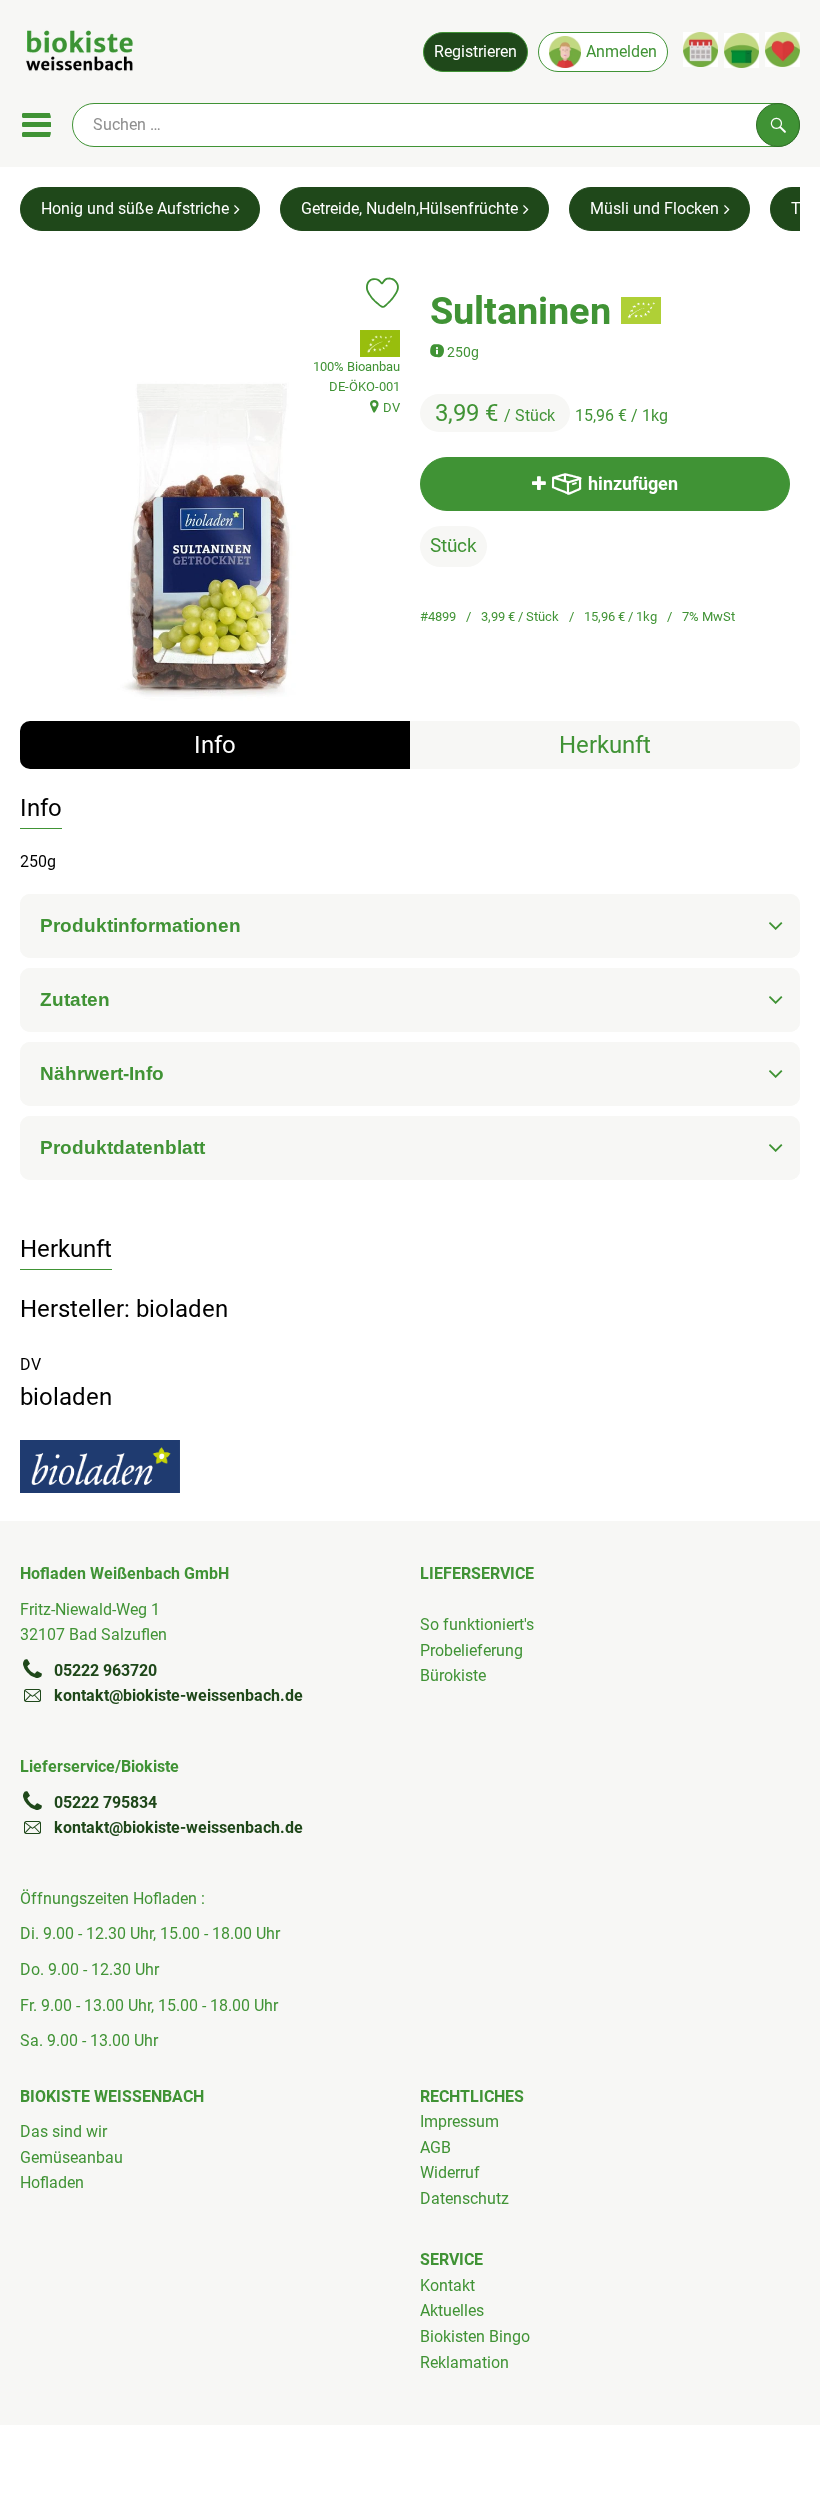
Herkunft (605, 745)
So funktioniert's (477, 1624)
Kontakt (447, 2285)
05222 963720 (105, 1670)
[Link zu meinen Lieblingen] (782, 49)
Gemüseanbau (71, 2157)
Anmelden (621, 51)
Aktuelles (452, 2310)
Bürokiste (453, 1675)
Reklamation (464, 2362)
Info (215, 745)
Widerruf (450, 2172)
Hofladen (52, 2182)
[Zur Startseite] (79, 54)
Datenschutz (464, 2198)
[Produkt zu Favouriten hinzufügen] (382, 293)
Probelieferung (471, 1650)
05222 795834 (105, 1802)
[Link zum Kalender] (700, 49)
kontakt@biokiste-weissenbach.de (178, 1695)
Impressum (459, 2121)
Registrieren (475, 51)
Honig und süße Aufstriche (135, 208)
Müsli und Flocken (654, 208)
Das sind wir (63, 2131)
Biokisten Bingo (475, 2336)
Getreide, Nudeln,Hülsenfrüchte (409, 208)
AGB (435, 2147)
